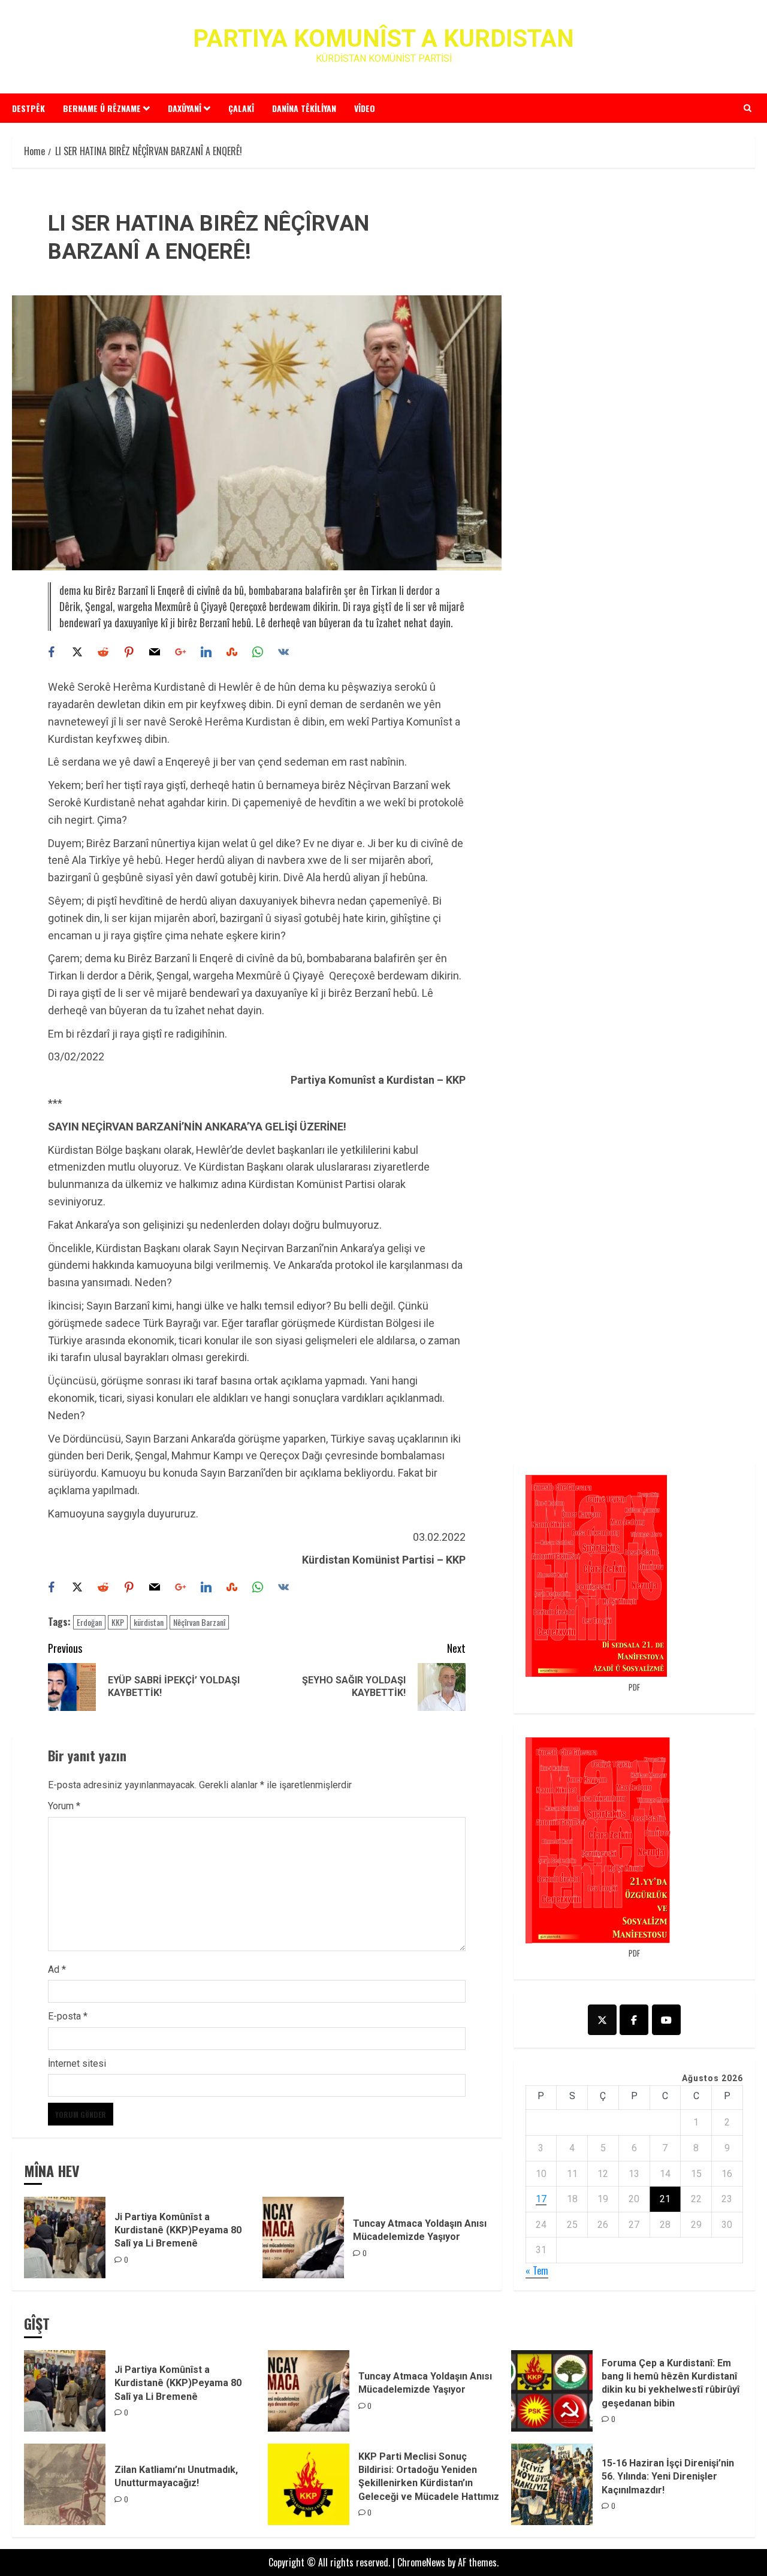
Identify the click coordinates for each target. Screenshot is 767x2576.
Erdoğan (89, 1622)
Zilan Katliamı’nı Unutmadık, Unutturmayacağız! (176, 2476)
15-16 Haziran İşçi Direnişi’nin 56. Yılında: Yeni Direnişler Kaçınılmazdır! (668, 2477)
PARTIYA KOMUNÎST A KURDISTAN (383, 39)
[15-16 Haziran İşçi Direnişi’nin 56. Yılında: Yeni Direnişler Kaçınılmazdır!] (552, 2484)
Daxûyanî (185, 108)
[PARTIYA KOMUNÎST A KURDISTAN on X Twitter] (602, 2020)
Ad (57, 1969)
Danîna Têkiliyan (304, 108)
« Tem (537, 2270)
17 (541, 2199)
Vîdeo (365, 108)
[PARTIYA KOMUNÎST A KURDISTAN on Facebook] (634, 2020)
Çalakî (241, 108)
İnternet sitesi (77, 2063)
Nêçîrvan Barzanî (199, 1622)
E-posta (68, 2016)
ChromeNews (421, 2562)
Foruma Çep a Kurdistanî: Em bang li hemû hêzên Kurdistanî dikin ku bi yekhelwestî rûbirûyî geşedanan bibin (671, 2383)
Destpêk (28, 108)
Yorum (64, 1806)
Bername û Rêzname (102, 108)
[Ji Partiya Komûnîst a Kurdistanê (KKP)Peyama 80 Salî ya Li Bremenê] (65, 2238)
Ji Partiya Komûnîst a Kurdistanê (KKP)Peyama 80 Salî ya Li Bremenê (178, 2230)
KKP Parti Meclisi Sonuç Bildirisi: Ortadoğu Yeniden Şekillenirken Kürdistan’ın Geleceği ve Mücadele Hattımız (429, 2477)
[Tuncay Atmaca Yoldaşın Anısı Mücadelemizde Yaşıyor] (303, 2238)
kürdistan (149, 1622)
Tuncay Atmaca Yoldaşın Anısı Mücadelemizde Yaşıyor (425, 2383)
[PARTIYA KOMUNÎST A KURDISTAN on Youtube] (666, 2020)
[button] (748, 108)
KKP (118, 1622)
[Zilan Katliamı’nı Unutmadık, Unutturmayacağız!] (65, 2484)
